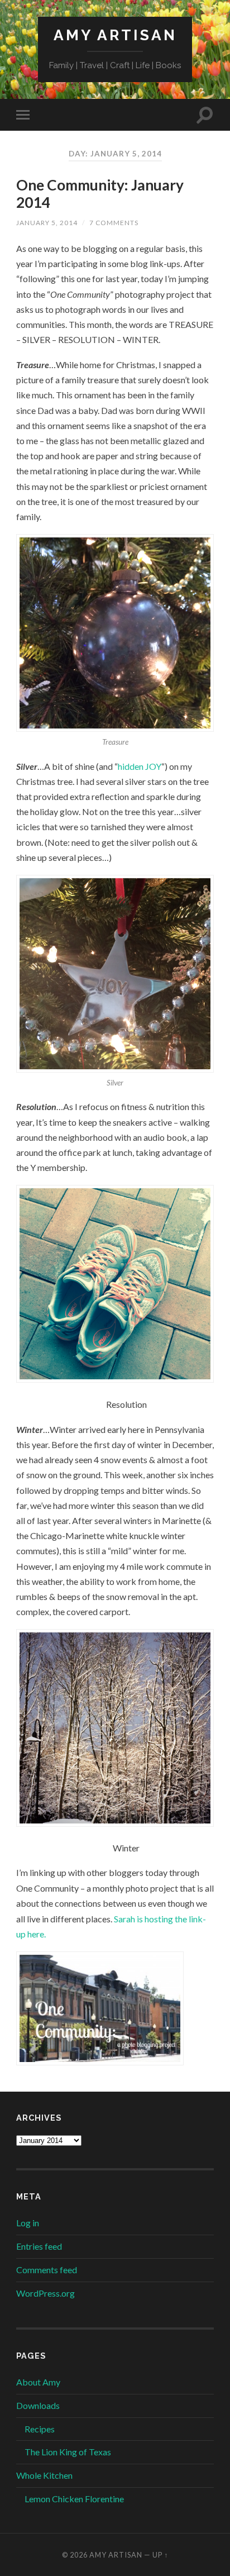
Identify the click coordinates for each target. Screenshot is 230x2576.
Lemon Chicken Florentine (74, 2499)
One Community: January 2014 (100, 194)
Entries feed (39, 2246)
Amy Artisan (115, 35)
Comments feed (47, 2270)
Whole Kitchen (44, 2475)
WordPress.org (45, 2293)
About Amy (38, 2382)
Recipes (40, 2429)
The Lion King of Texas (68, 2452)
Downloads (38, 2405)
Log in (28, 2223)
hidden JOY (140, 766)
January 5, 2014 (47, 223)
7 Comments (114, 223)
